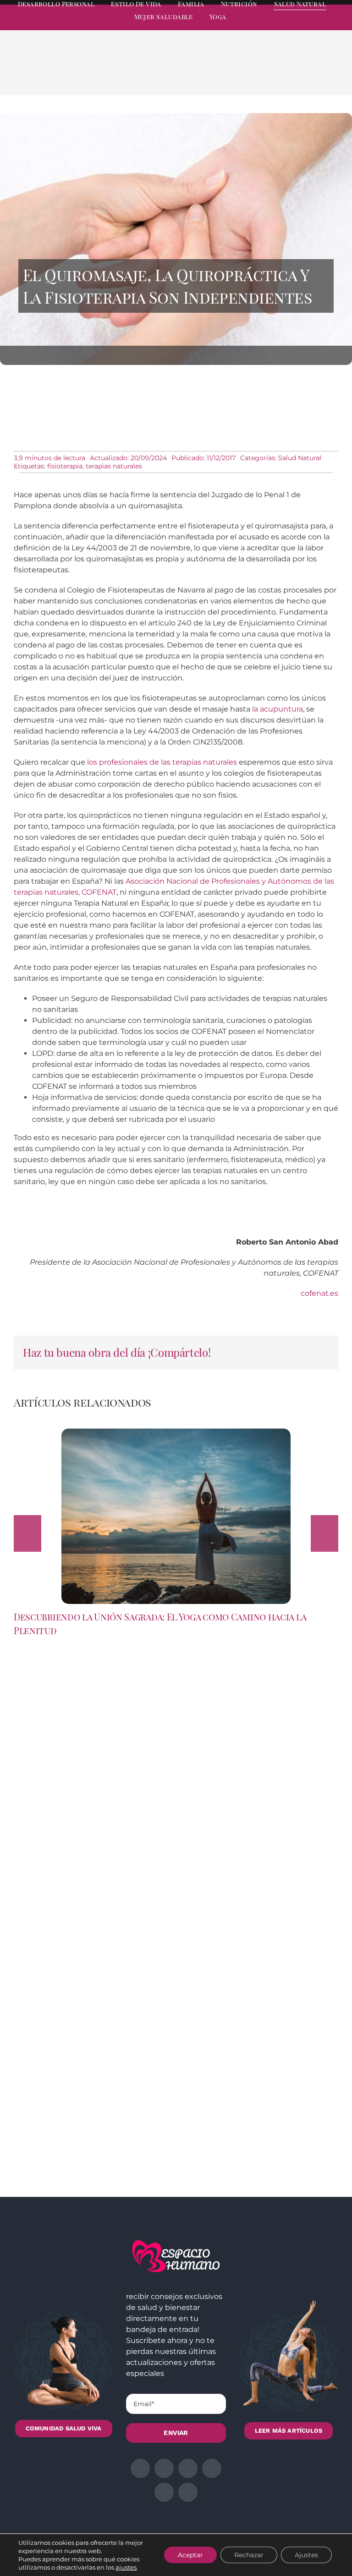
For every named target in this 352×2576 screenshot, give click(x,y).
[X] (263, 74)
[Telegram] (307, 74)
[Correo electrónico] (322, 74)
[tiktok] (335, 26)
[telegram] (302, 26)
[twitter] (269, 26)
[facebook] (252, 26)
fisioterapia (65, 466)
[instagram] (285, 26)
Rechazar (249, 2555)
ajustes (126, 2567)
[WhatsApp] (292, 74)
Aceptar (190, 2555)
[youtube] (318, 26)
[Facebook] (248, 74)
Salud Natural (300, 458)
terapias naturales (114, 466)
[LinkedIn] (278, 74)
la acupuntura (278, 709)
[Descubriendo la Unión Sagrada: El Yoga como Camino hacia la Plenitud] (176, 1433)
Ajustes (306, 2555)
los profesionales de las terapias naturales (162, 762)
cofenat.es (319, 1293)
